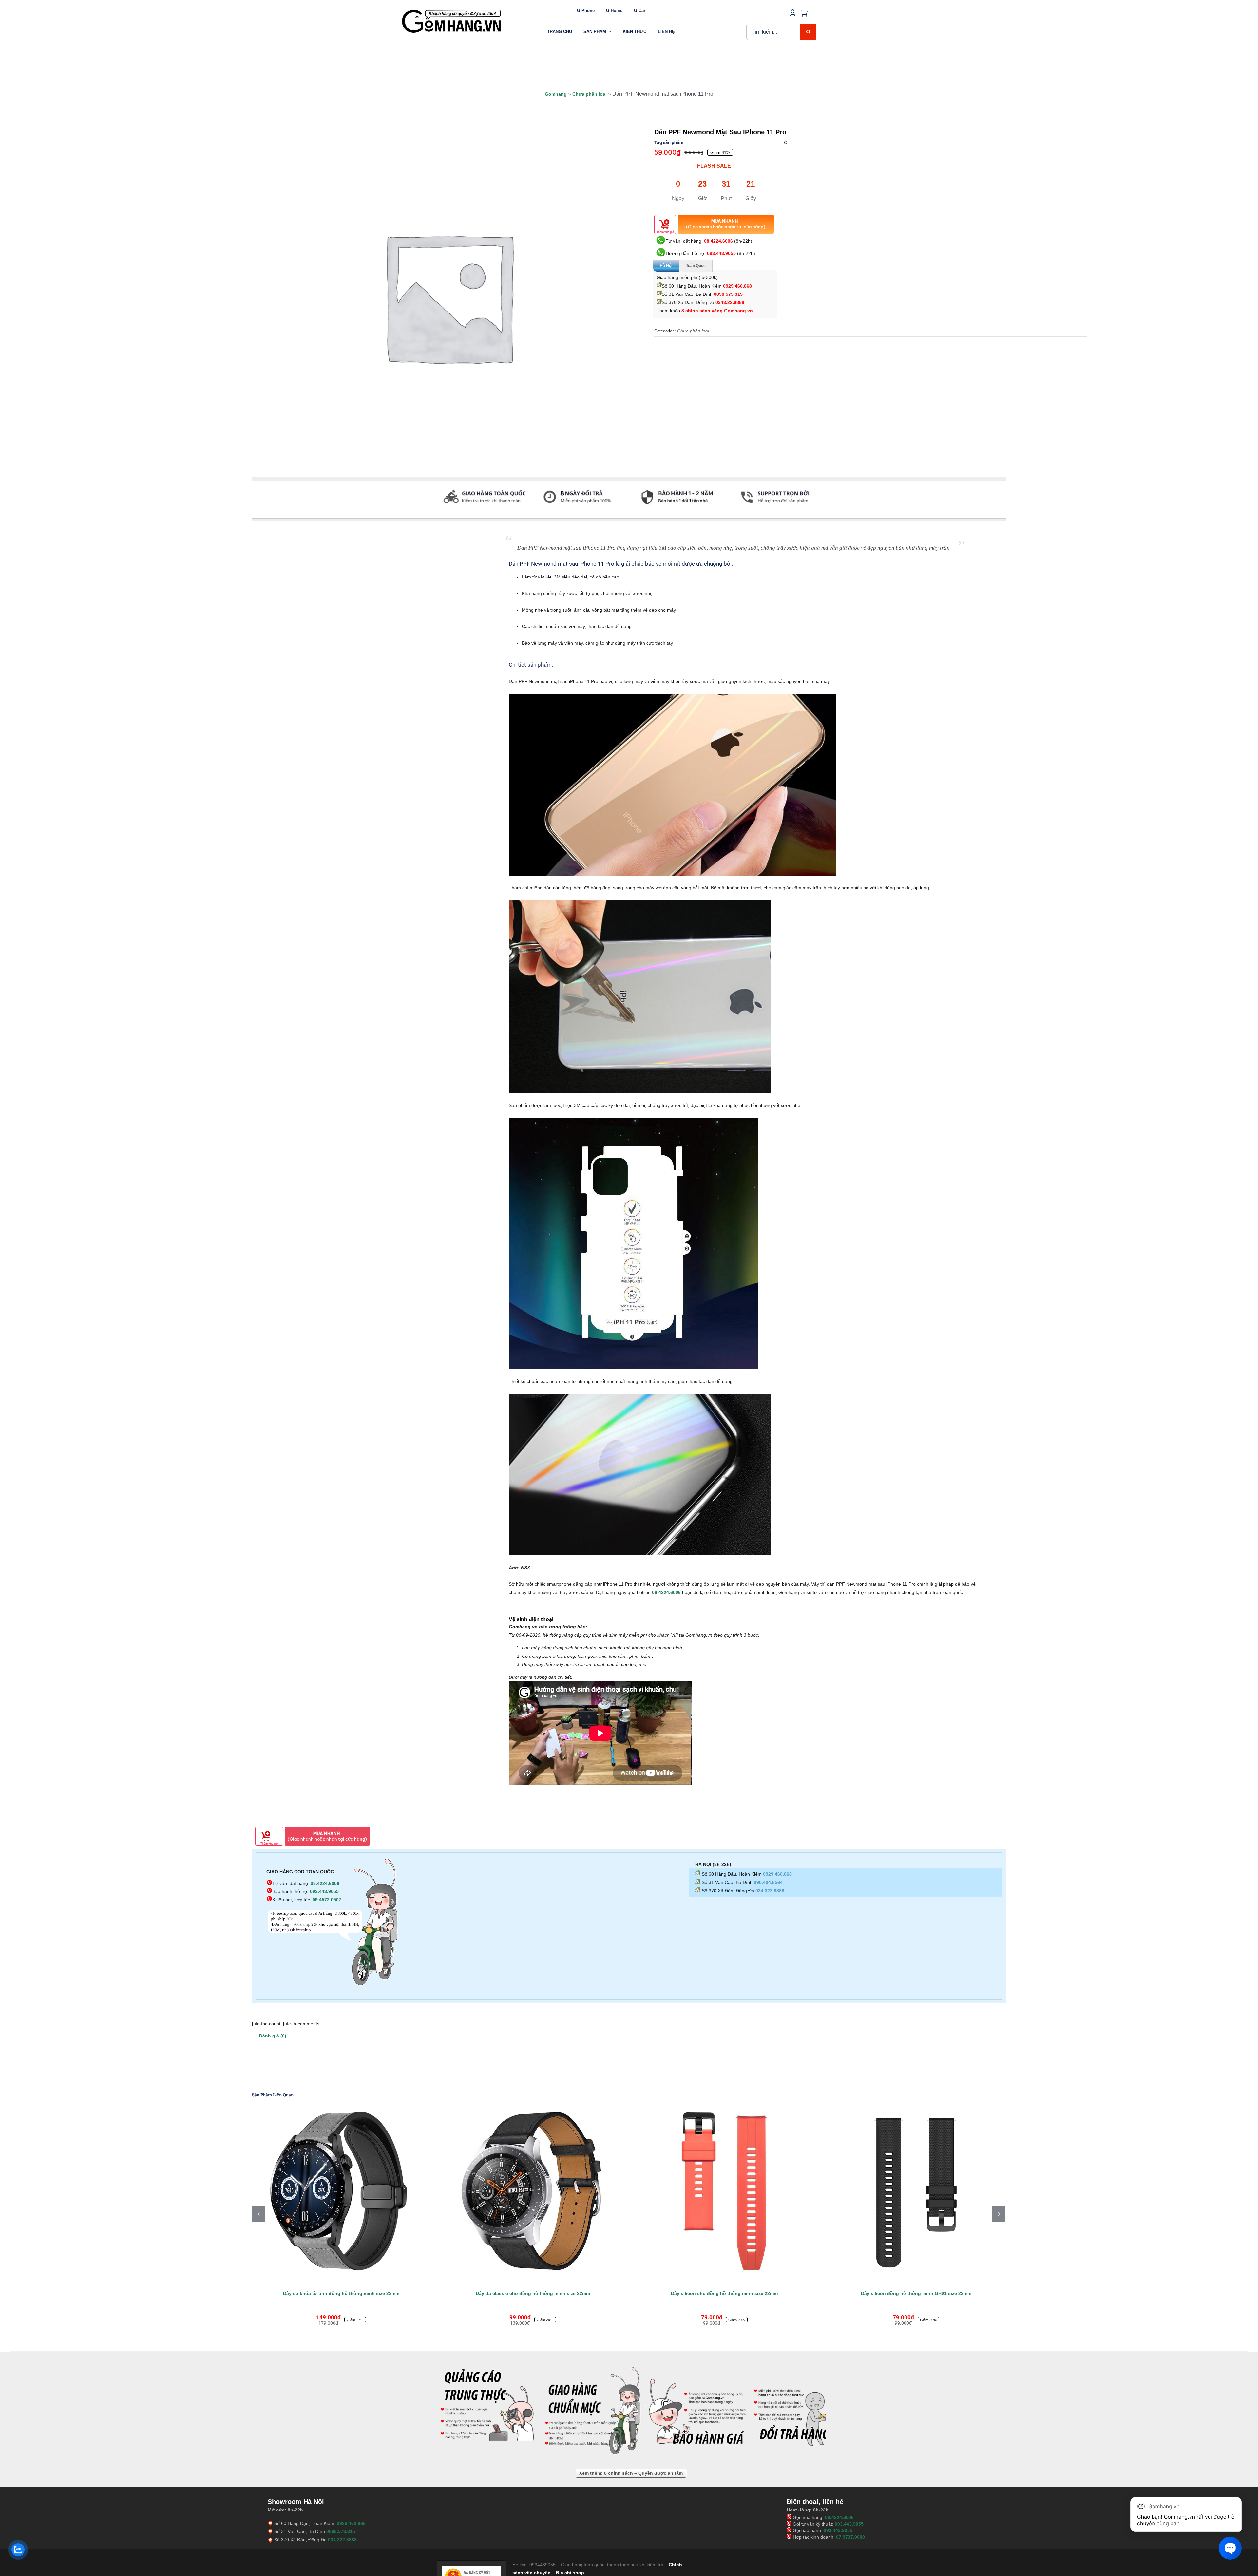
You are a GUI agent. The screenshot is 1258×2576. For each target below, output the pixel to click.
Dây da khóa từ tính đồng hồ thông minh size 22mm (724, 2293)
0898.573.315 (728, 294)
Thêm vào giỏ (665, 232)
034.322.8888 (770, 1891)
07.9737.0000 (850, 2537)
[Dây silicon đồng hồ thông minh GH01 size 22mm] (533, 2191)
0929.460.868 (737, 286)
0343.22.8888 (730, 302)
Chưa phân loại (590, 94)
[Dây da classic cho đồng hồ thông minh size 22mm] (916, 2191)
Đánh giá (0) (273, 2036)
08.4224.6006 (718, 241)
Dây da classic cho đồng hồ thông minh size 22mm (916, 2293)
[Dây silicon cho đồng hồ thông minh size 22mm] (341, 2191)
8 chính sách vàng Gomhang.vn (717, 311)
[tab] (252, 515)
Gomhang (556, 94)
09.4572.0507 (327, 1900)
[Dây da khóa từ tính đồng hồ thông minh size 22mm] (724, 2191)
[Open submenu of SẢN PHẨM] (610, 32)
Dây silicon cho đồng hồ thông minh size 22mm (341, 2293)
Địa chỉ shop (570, 2573)
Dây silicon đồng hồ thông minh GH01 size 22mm (533, 2293)
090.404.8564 (768, 1882)
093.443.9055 (721, 253)
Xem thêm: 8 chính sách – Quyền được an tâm (631, 2473)
